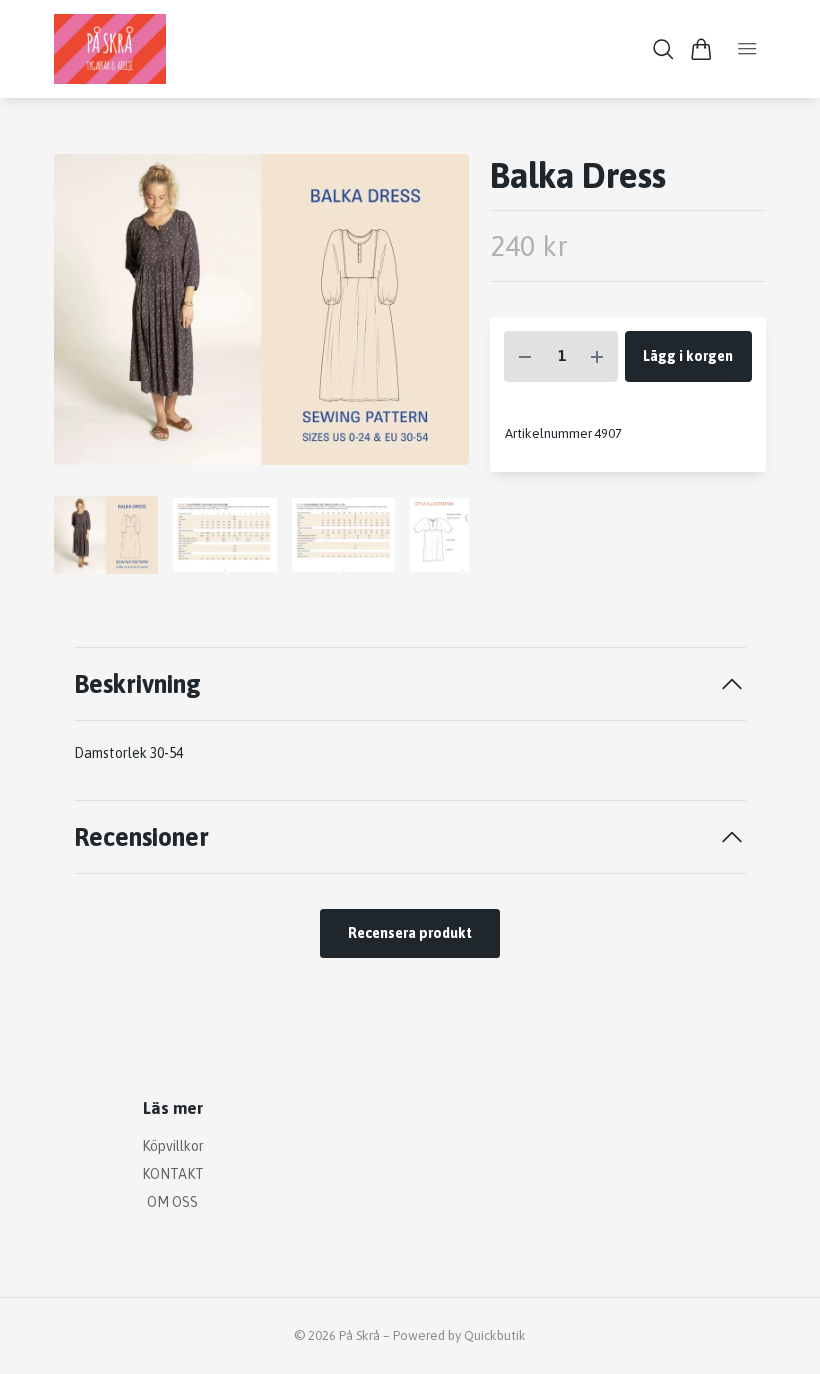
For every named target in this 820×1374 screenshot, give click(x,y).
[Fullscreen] (261, 309)
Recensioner (141, 836)
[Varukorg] (701, 49)
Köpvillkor (173, 1146)
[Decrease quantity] (525, 356)
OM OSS (172, 1202)
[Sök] (663, 49)
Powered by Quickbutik (459, 1335)
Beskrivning (137, 683)
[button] (438, 317)
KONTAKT (173, 1174)
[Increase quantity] (597, 356)
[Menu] (747, 49)
